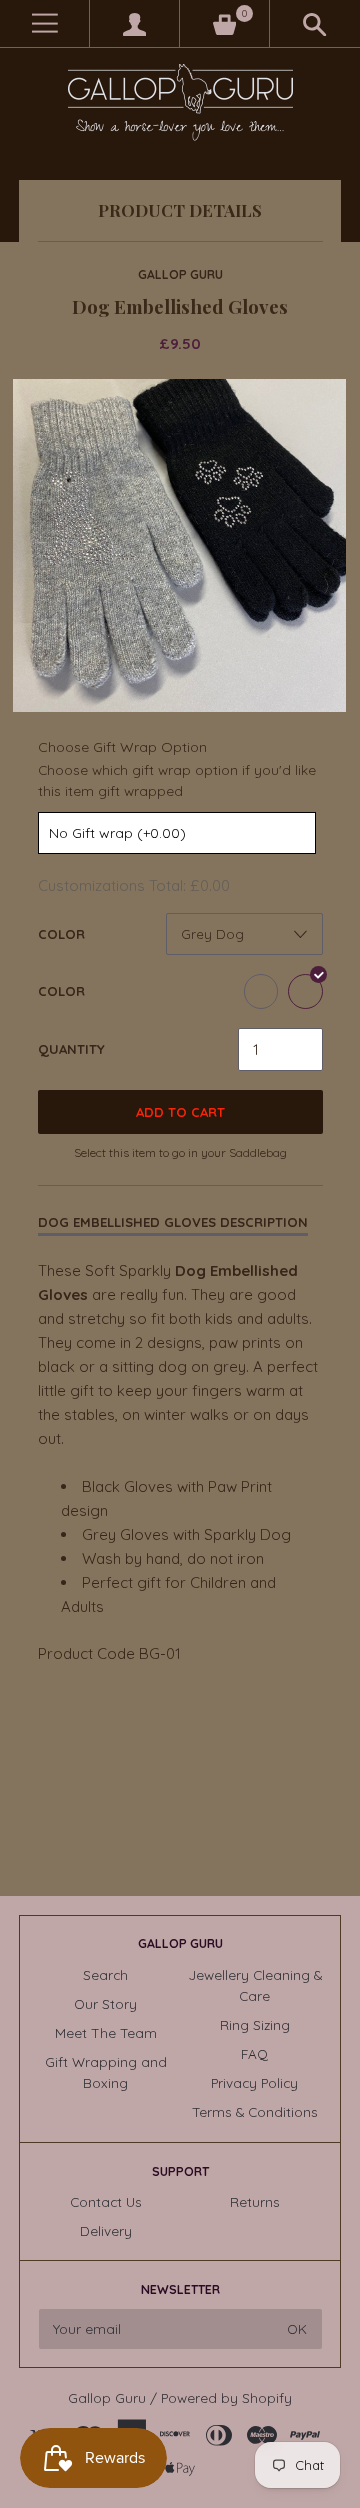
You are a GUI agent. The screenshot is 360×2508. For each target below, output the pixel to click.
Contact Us (106, 2201)
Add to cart (180, 1112)
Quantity (71, 1049)
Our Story (105, 2003)
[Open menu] (44, 23)
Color (61, 934)
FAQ (254, 2053)
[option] (179, 545)
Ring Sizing (255, 2024)
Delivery (106, 2230)
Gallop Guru (180, 274)
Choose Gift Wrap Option (122, 747)
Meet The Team (106, 2032)
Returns (255, 2201)
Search (105, 1974)
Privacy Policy (254, 2082)
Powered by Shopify (226, 2397)
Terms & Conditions (255, 2111)
